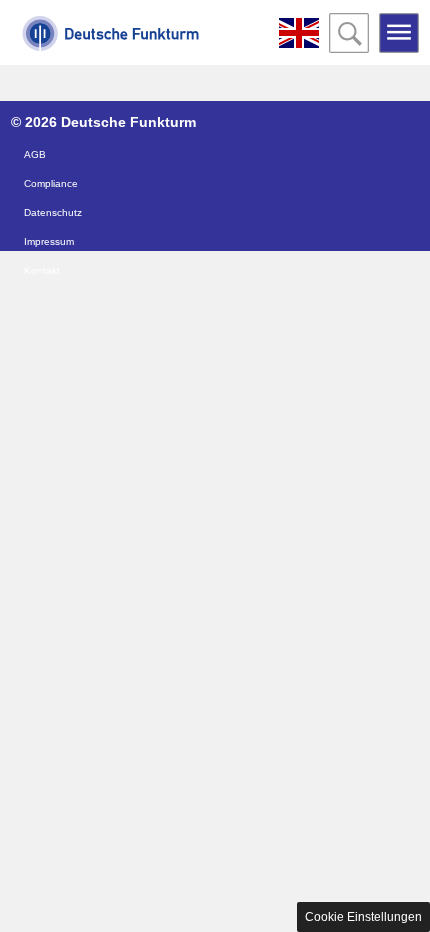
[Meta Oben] (111, 45)
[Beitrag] (299, 33)
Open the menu (399, 33)
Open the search (349, 33)
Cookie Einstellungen (363, 917)
